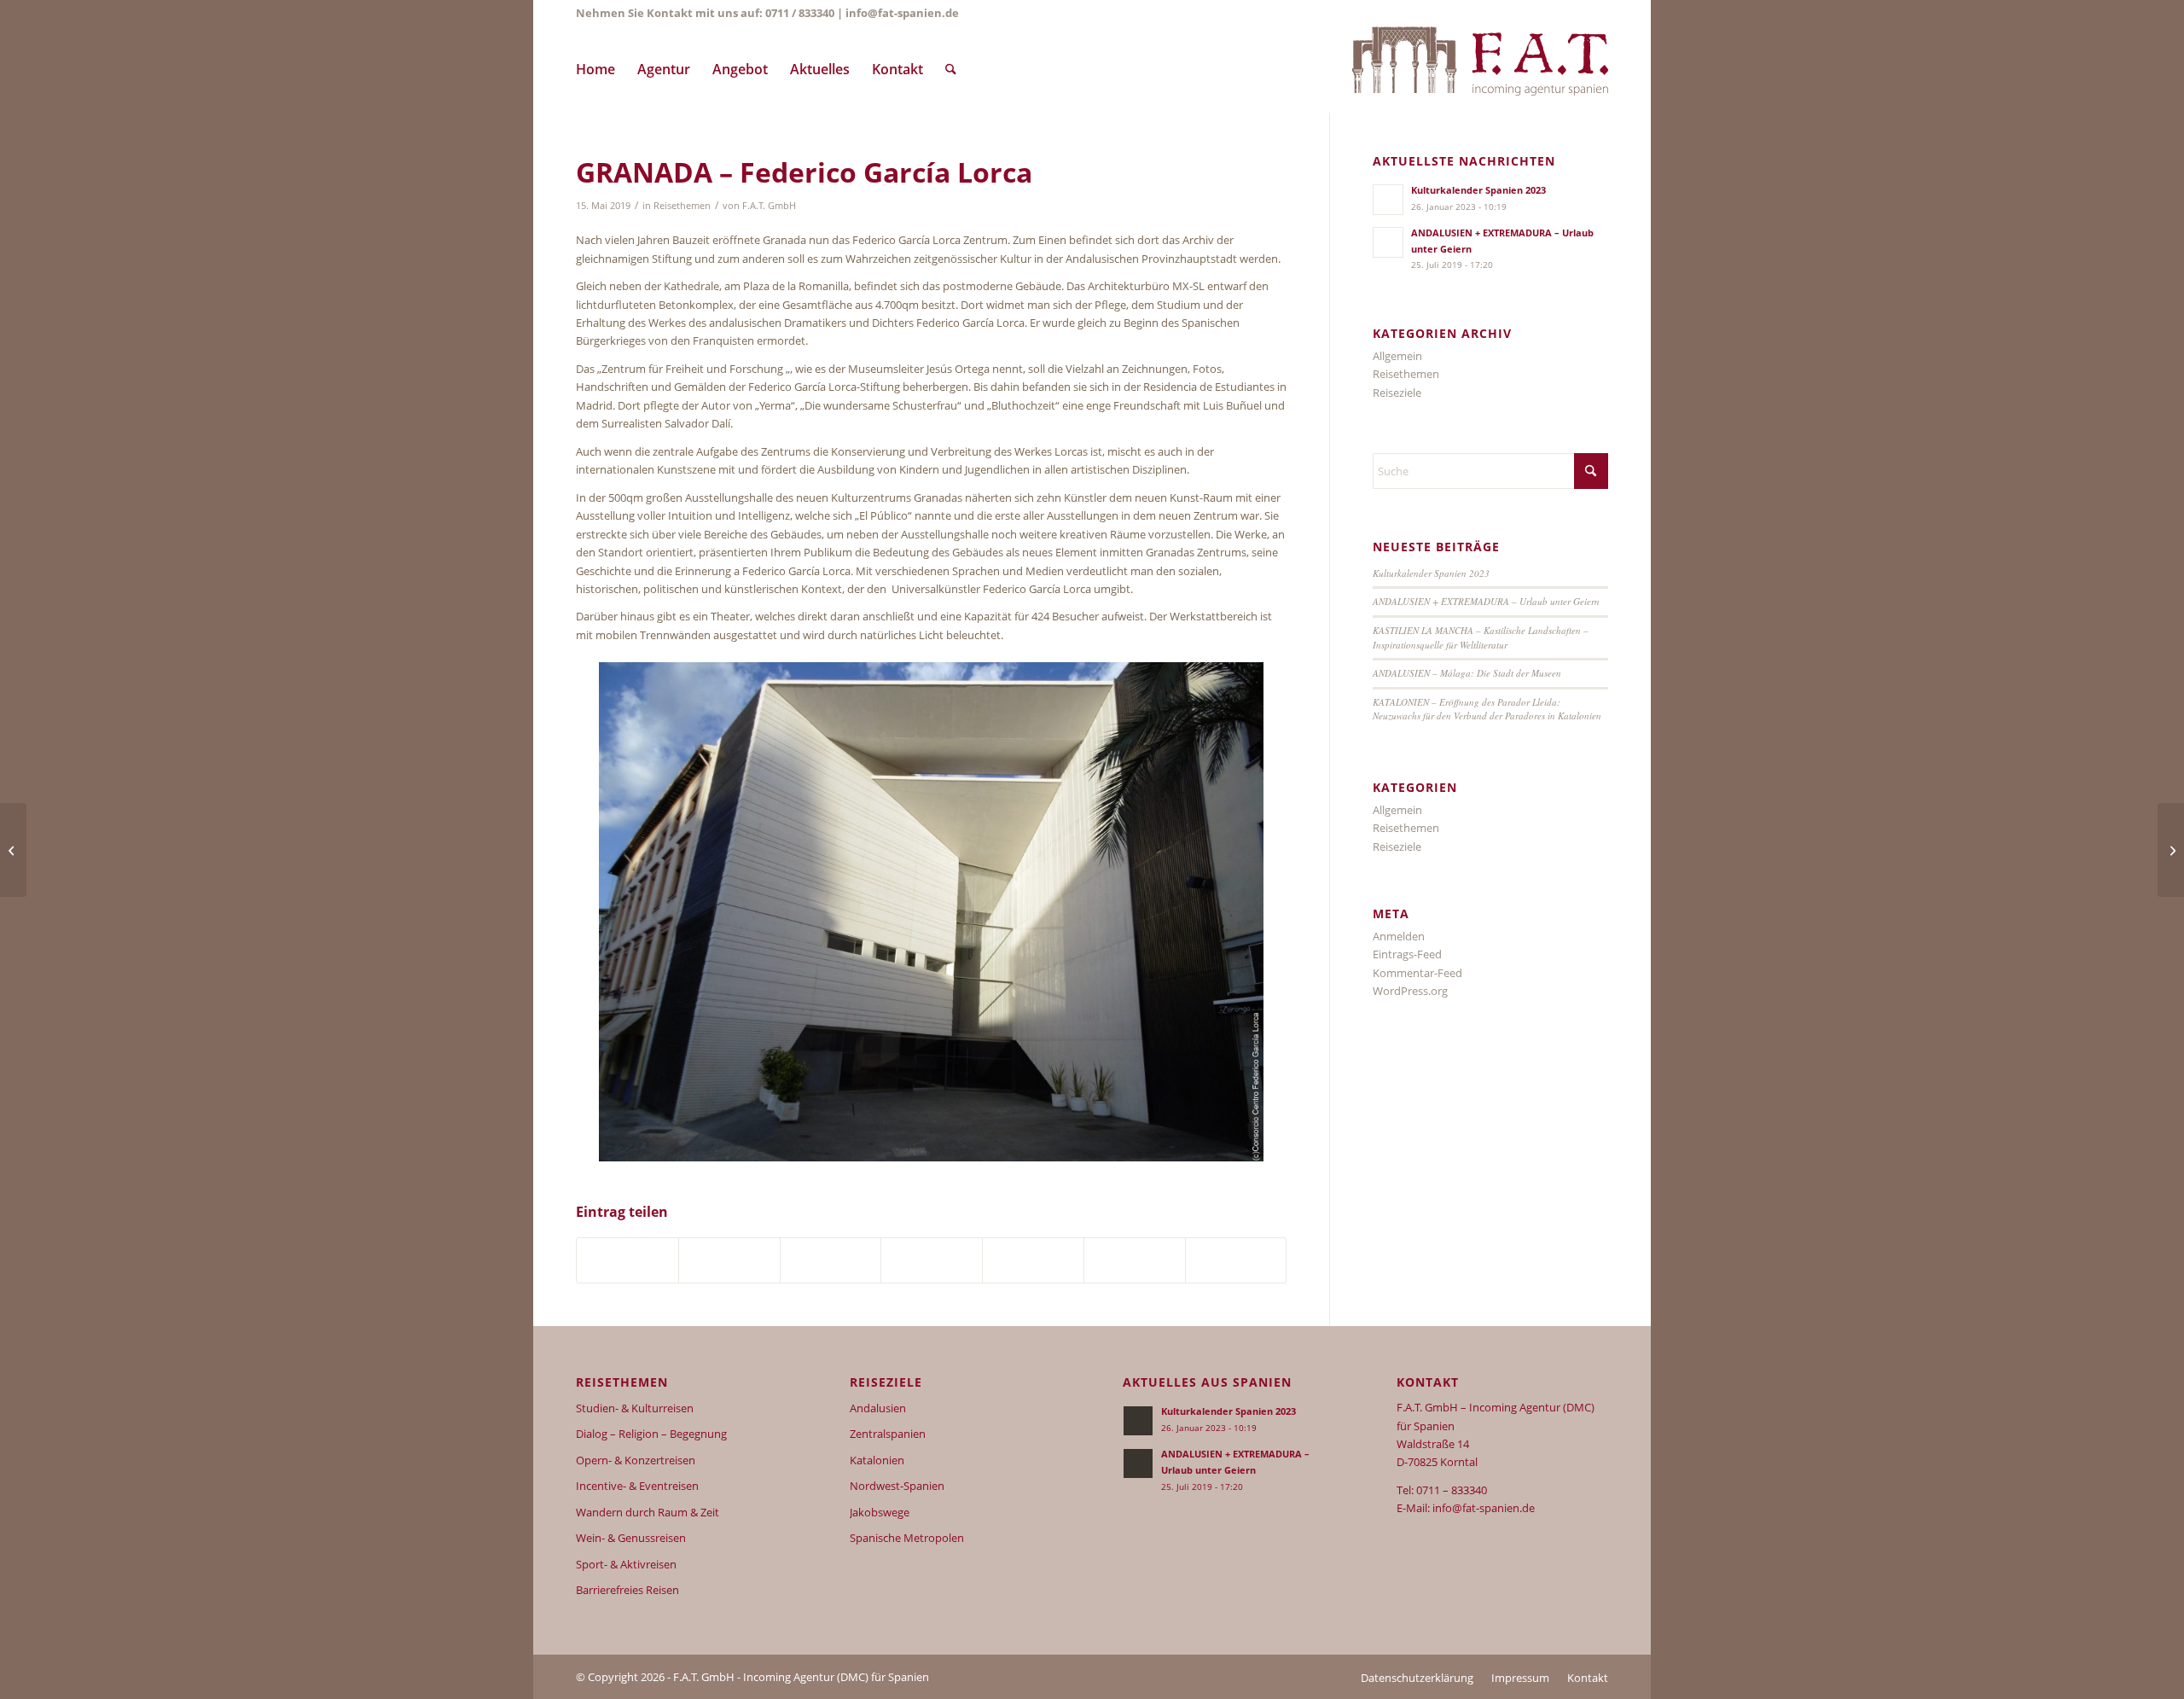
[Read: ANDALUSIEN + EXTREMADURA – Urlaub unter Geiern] (1388, 242)
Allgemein (1397, 356)
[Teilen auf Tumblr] (932, 1260)
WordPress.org (1410, 991)
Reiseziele (1397, 393)
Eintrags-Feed (1407, 954)
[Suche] (951, 69)
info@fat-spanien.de (902, 13)
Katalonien (877, 1460)
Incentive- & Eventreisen (637, 1486)
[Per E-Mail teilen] (1236, 1260)
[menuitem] (595, 69)
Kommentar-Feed (1417, 973)
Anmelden (1399, 936)
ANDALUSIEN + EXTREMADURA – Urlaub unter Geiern (1486, 601)
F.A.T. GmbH (769, 206)
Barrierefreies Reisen (627, 1590)
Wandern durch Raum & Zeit (648, 1512)
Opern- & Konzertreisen (636, 1460)
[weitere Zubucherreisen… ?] (1480, 69)
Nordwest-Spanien (897, 1486)
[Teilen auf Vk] (1033, 1260)
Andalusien (878, 1408)
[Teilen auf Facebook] (627, 1260)
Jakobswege (880, 1512)
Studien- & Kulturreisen (635, 1408)
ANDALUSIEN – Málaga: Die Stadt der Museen (1467, 673)
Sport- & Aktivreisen (626, 1564)
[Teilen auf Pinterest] (729, 1260)
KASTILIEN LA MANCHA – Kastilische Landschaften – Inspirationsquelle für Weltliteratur (1481, 637)
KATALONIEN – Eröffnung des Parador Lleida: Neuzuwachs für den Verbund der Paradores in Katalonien (1487, 709)
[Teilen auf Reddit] (1135, 1260)
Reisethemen (682, 206)
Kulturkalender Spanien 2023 (1478, 190)
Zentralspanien (888, 1434)
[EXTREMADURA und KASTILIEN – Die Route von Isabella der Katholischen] (13, 850)
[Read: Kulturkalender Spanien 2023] (1388, 200)
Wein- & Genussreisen (631, 1538)
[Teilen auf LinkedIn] (831, 1260)
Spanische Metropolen (907, 1538)
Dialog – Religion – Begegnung (651, 1434)
